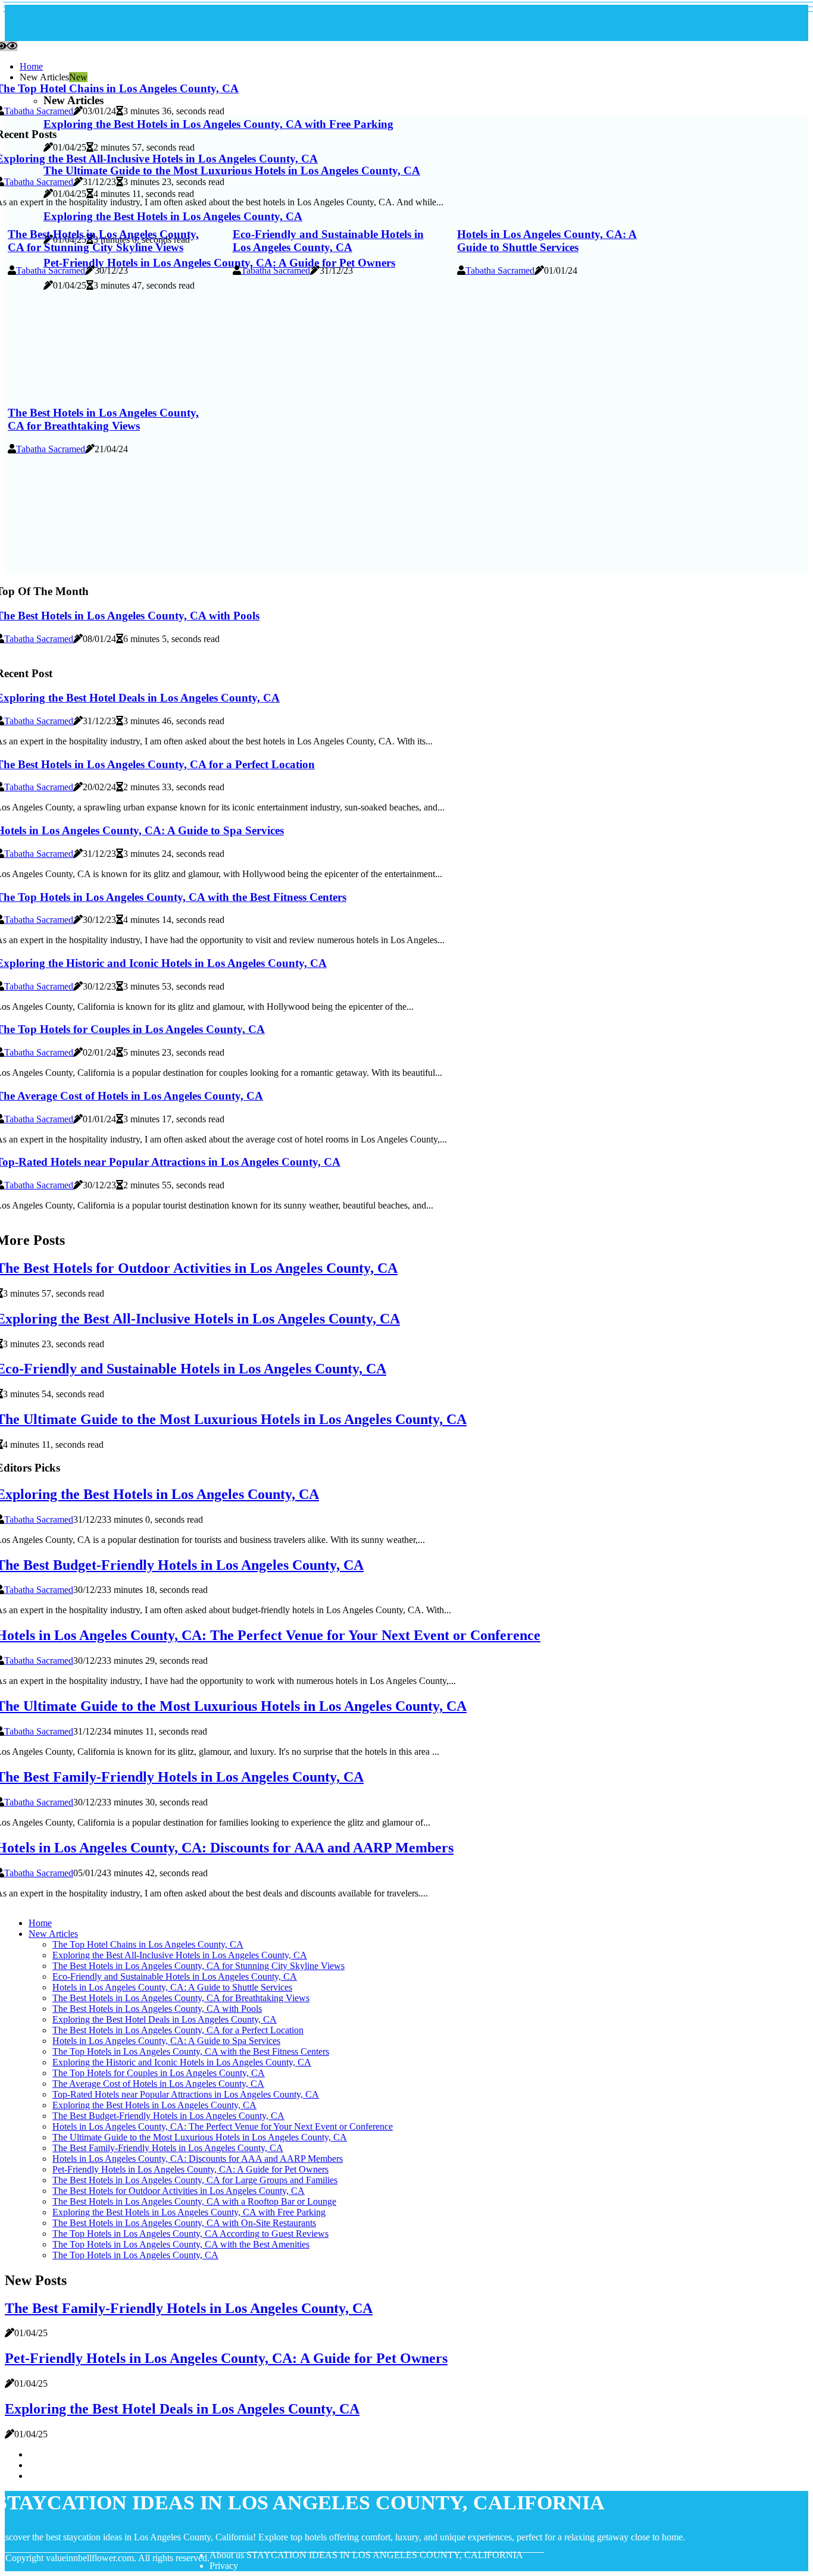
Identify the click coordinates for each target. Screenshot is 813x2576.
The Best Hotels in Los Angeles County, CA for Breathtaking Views (103, 419)
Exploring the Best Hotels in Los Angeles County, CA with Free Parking (189, 2212)
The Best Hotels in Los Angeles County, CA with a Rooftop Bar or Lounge (194, 2201)
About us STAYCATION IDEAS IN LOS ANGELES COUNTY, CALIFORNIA (366, 2555)
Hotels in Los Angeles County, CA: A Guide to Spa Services (166, 2041)
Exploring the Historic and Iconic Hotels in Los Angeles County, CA (182, 2062)
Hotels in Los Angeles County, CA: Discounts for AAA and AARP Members (198, 2159)
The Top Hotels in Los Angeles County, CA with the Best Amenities (181, 2244)
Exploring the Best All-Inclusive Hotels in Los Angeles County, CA (180, 1955)
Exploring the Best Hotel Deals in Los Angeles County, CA (165, 2019)
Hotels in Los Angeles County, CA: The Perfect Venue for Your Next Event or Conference (223, 2126)
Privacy (224, 2566)
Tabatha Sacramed (39, 111)
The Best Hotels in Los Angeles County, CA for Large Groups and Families (195, 2180)
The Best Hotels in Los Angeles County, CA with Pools (157, 2009)
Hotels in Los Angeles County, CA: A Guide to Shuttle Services (547, 241)
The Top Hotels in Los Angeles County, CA (135, 2255)
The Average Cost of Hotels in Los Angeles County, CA (158, 2084)
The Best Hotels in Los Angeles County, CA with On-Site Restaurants (184, 2223)
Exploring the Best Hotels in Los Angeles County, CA (154, 2105)
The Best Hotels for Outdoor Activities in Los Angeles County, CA (179, 2191)
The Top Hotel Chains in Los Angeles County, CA (148, 1944)
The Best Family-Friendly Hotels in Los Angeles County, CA (168, 2148)
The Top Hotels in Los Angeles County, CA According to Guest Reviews (190, 2234)
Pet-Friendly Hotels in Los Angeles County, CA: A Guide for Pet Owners (190, 2169)
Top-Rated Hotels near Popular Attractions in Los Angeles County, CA (186, 2094)
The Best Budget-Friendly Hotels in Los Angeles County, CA (168, 2116)
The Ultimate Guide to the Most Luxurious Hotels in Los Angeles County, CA (200, 2137)
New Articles (53, 1934)
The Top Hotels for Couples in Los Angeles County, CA (159, 2073)
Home (31, 66)
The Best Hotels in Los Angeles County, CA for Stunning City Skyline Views (103, 241)
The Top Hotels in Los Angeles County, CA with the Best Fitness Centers (191, 2051)
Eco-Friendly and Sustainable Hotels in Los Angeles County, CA (328, 241)
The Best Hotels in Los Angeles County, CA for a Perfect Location (178, 2030)
